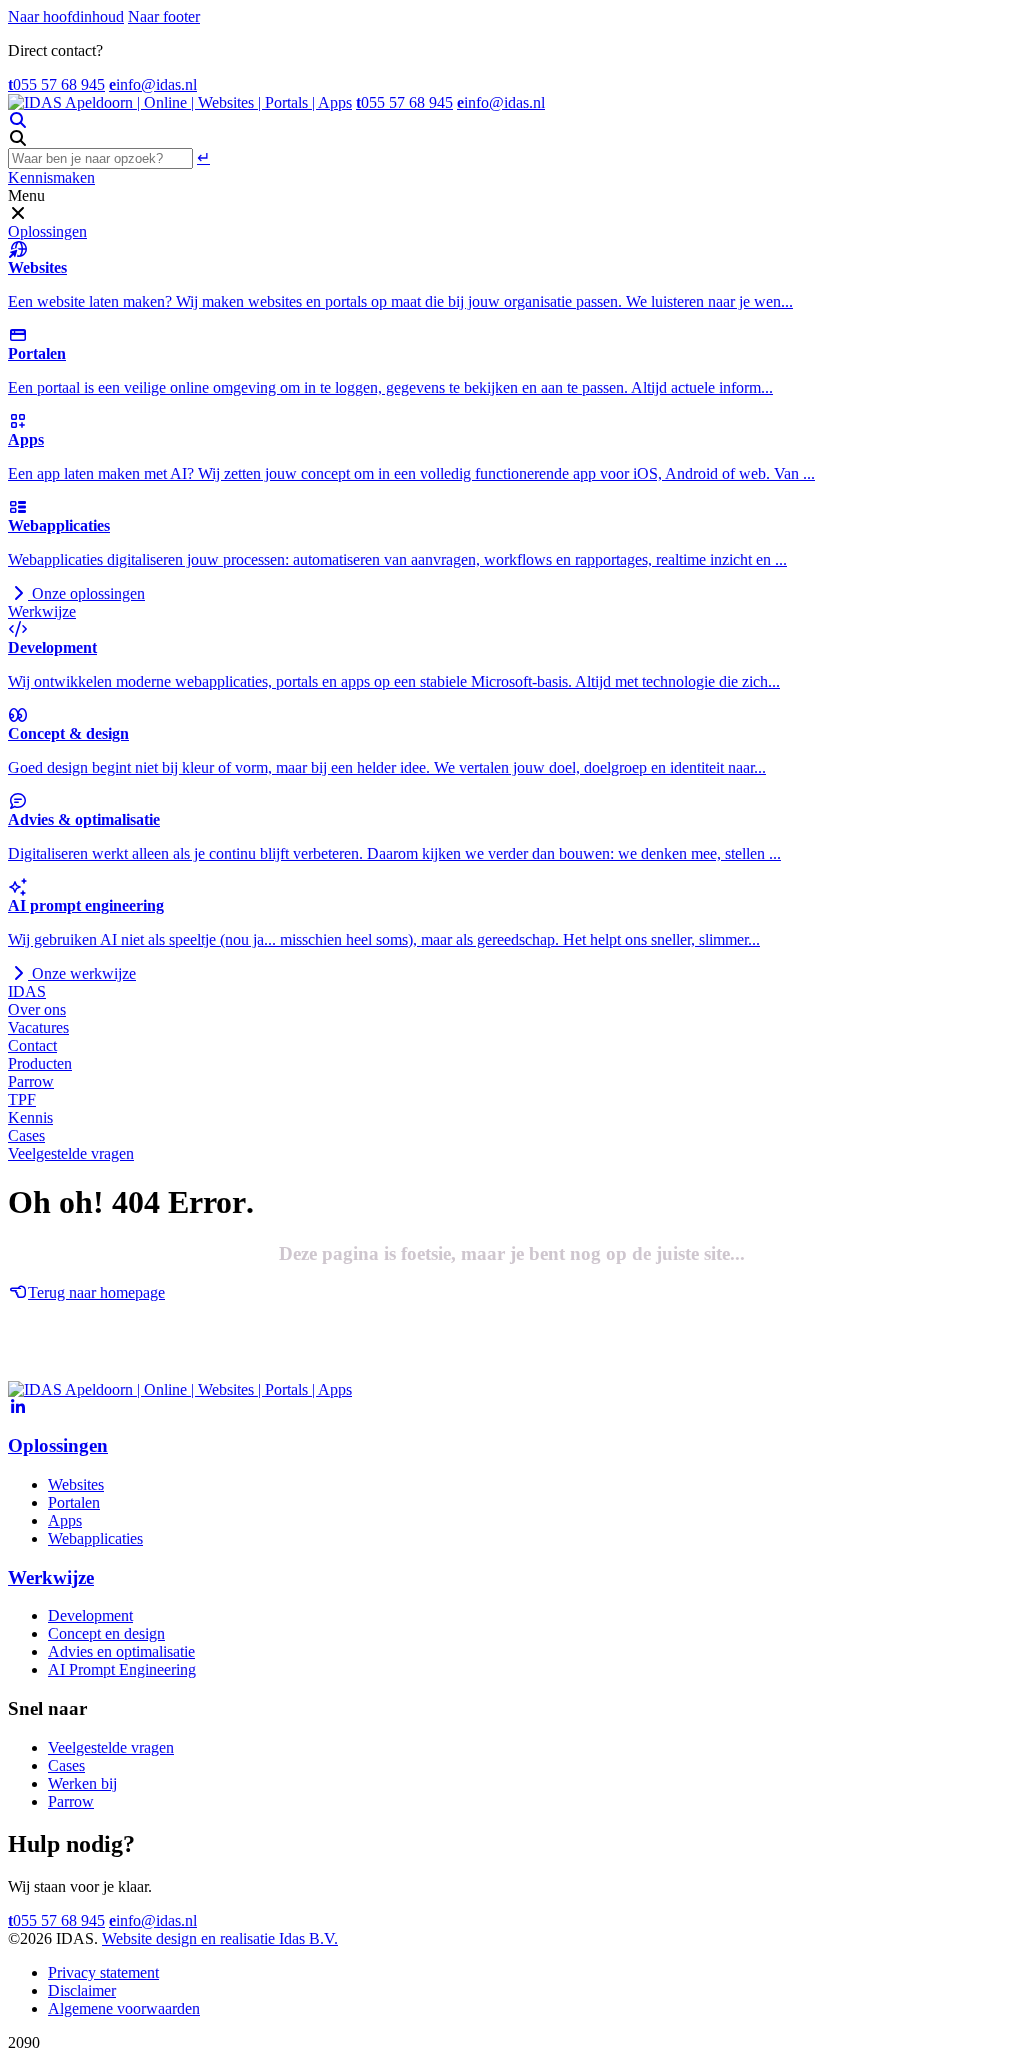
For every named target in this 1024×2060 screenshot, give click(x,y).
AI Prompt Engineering (122, 1669)
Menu (26, 195)
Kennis (30, 1117)
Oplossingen (47, 231)
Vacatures (38, 1027)
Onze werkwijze (82, 973)
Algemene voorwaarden (124, 2008)
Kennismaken (51, 177)
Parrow (31, 1081)
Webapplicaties (95, 1538)
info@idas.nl (153, 84)
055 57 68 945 (56, 84)
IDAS (27, 991)
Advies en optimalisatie (121, 1651)
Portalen (74, 1502)
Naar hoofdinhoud (66, 16)
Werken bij (82, 1783)
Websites (76, 1484)
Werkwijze (42, 611)
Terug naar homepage (96, 1292)
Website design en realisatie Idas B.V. (220, 1938)
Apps (65, 1520)
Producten (40, 1063)
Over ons (37, 1009)
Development (90, 1615)
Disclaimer (82, 1990)
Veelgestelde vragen (71, 1153)
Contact (32, 1045)
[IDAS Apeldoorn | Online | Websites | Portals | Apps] (180, 102)
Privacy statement (103, 1972)
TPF (22, 1099)
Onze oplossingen (86, 593)
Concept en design (106, 1633)
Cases (26, 1135)
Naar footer (164, 16)
